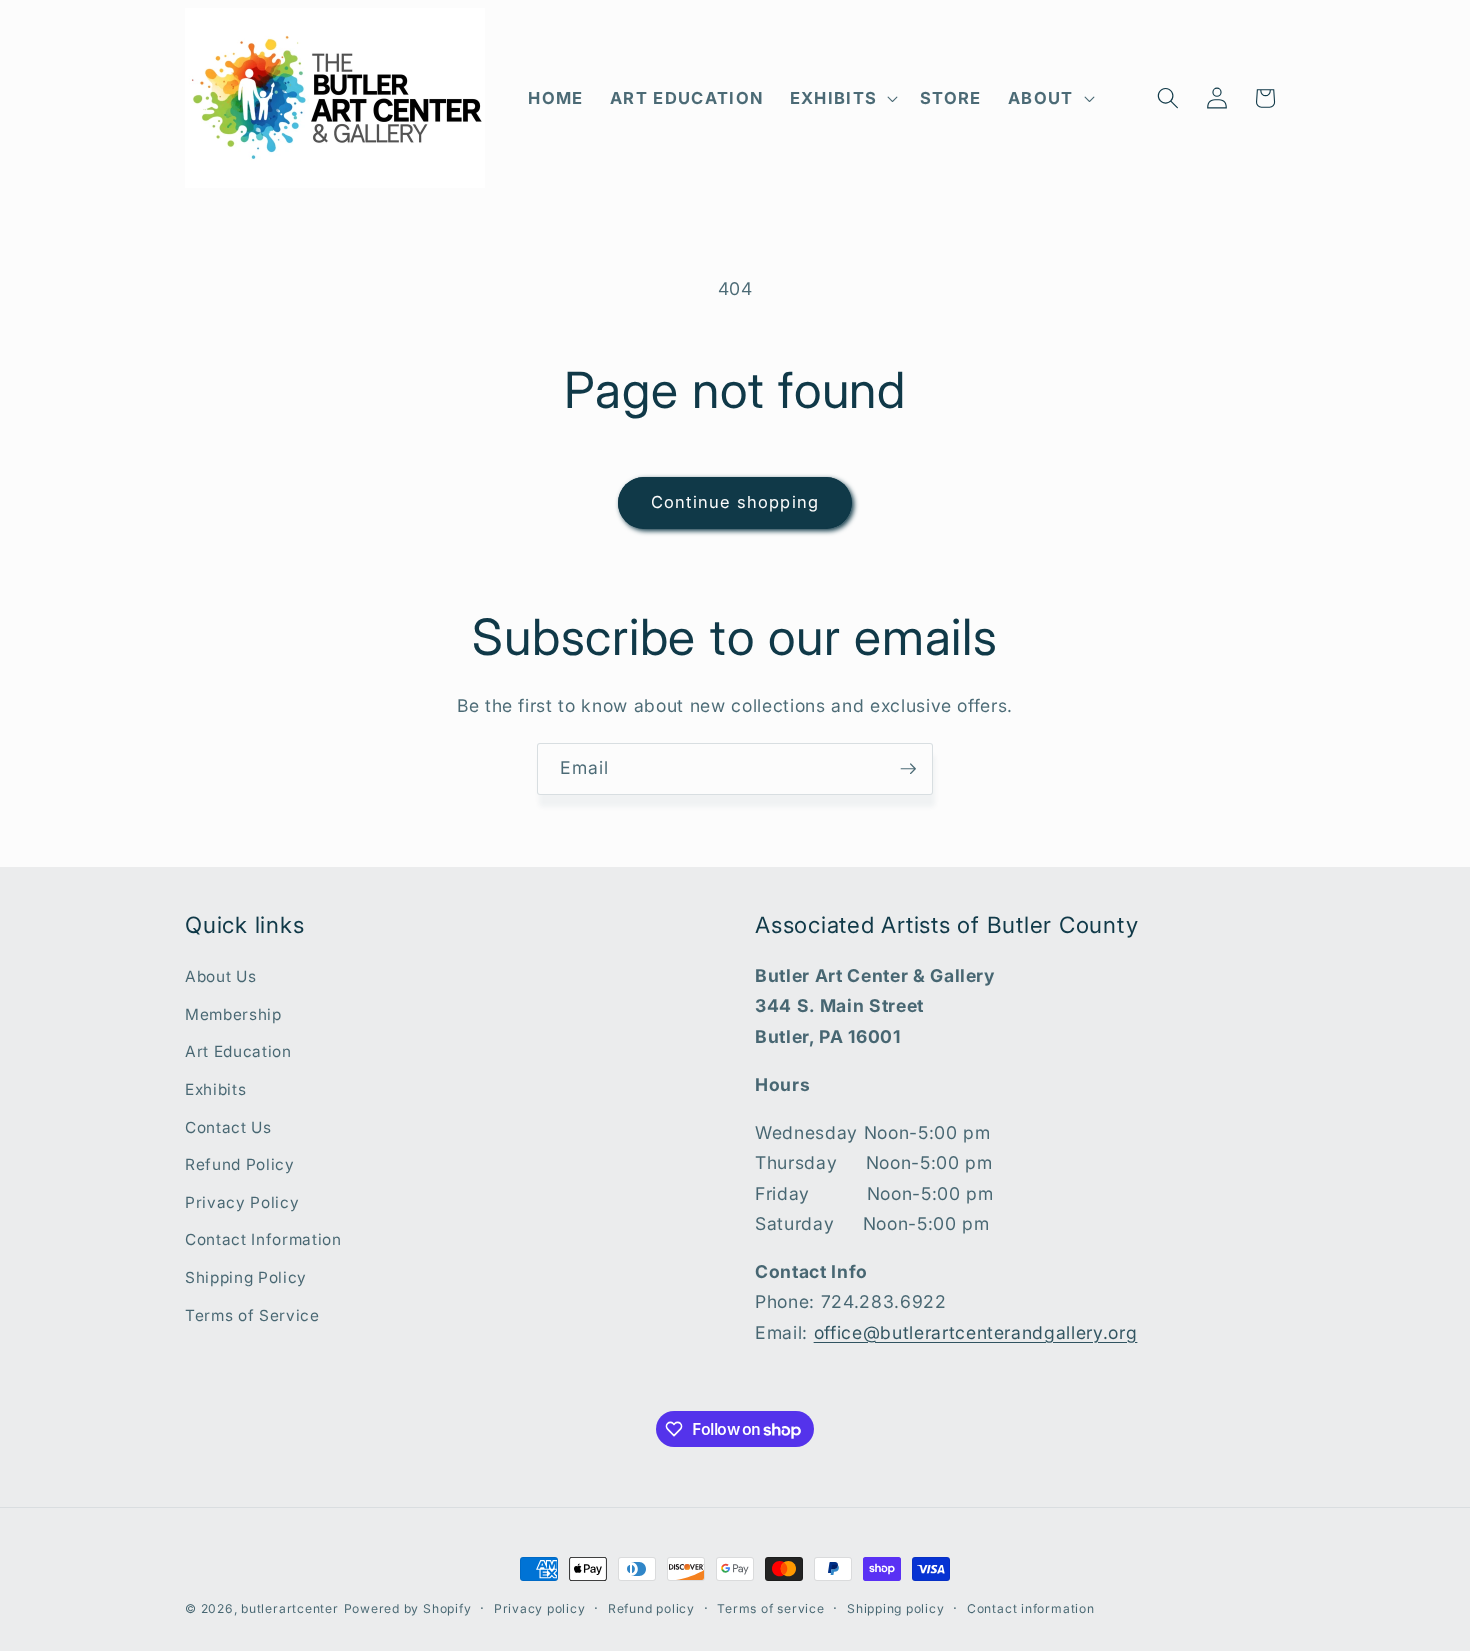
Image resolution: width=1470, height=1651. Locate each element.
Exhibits (215, 1089)
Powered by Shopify (408, 1608)
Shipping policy (896, 1608)
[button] (841, 98)
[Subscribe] (908, 769)
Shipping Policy (246, 1277)
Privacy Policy (242, 1202)
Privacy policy (540, 1608)
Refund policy (651, 1608)
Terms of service (770, 1608)
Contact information (1031, 1608)
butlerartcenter (290, 1608)
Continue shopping (735, 502)
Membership (233, 1014)
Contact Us (228, 1127)
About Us (220, 976)
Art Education (238, 1051)
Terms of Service (252, 1315)
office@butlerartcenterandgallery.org (976, 1332)
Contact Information (263, 1239)
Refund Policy (240, 1164)
